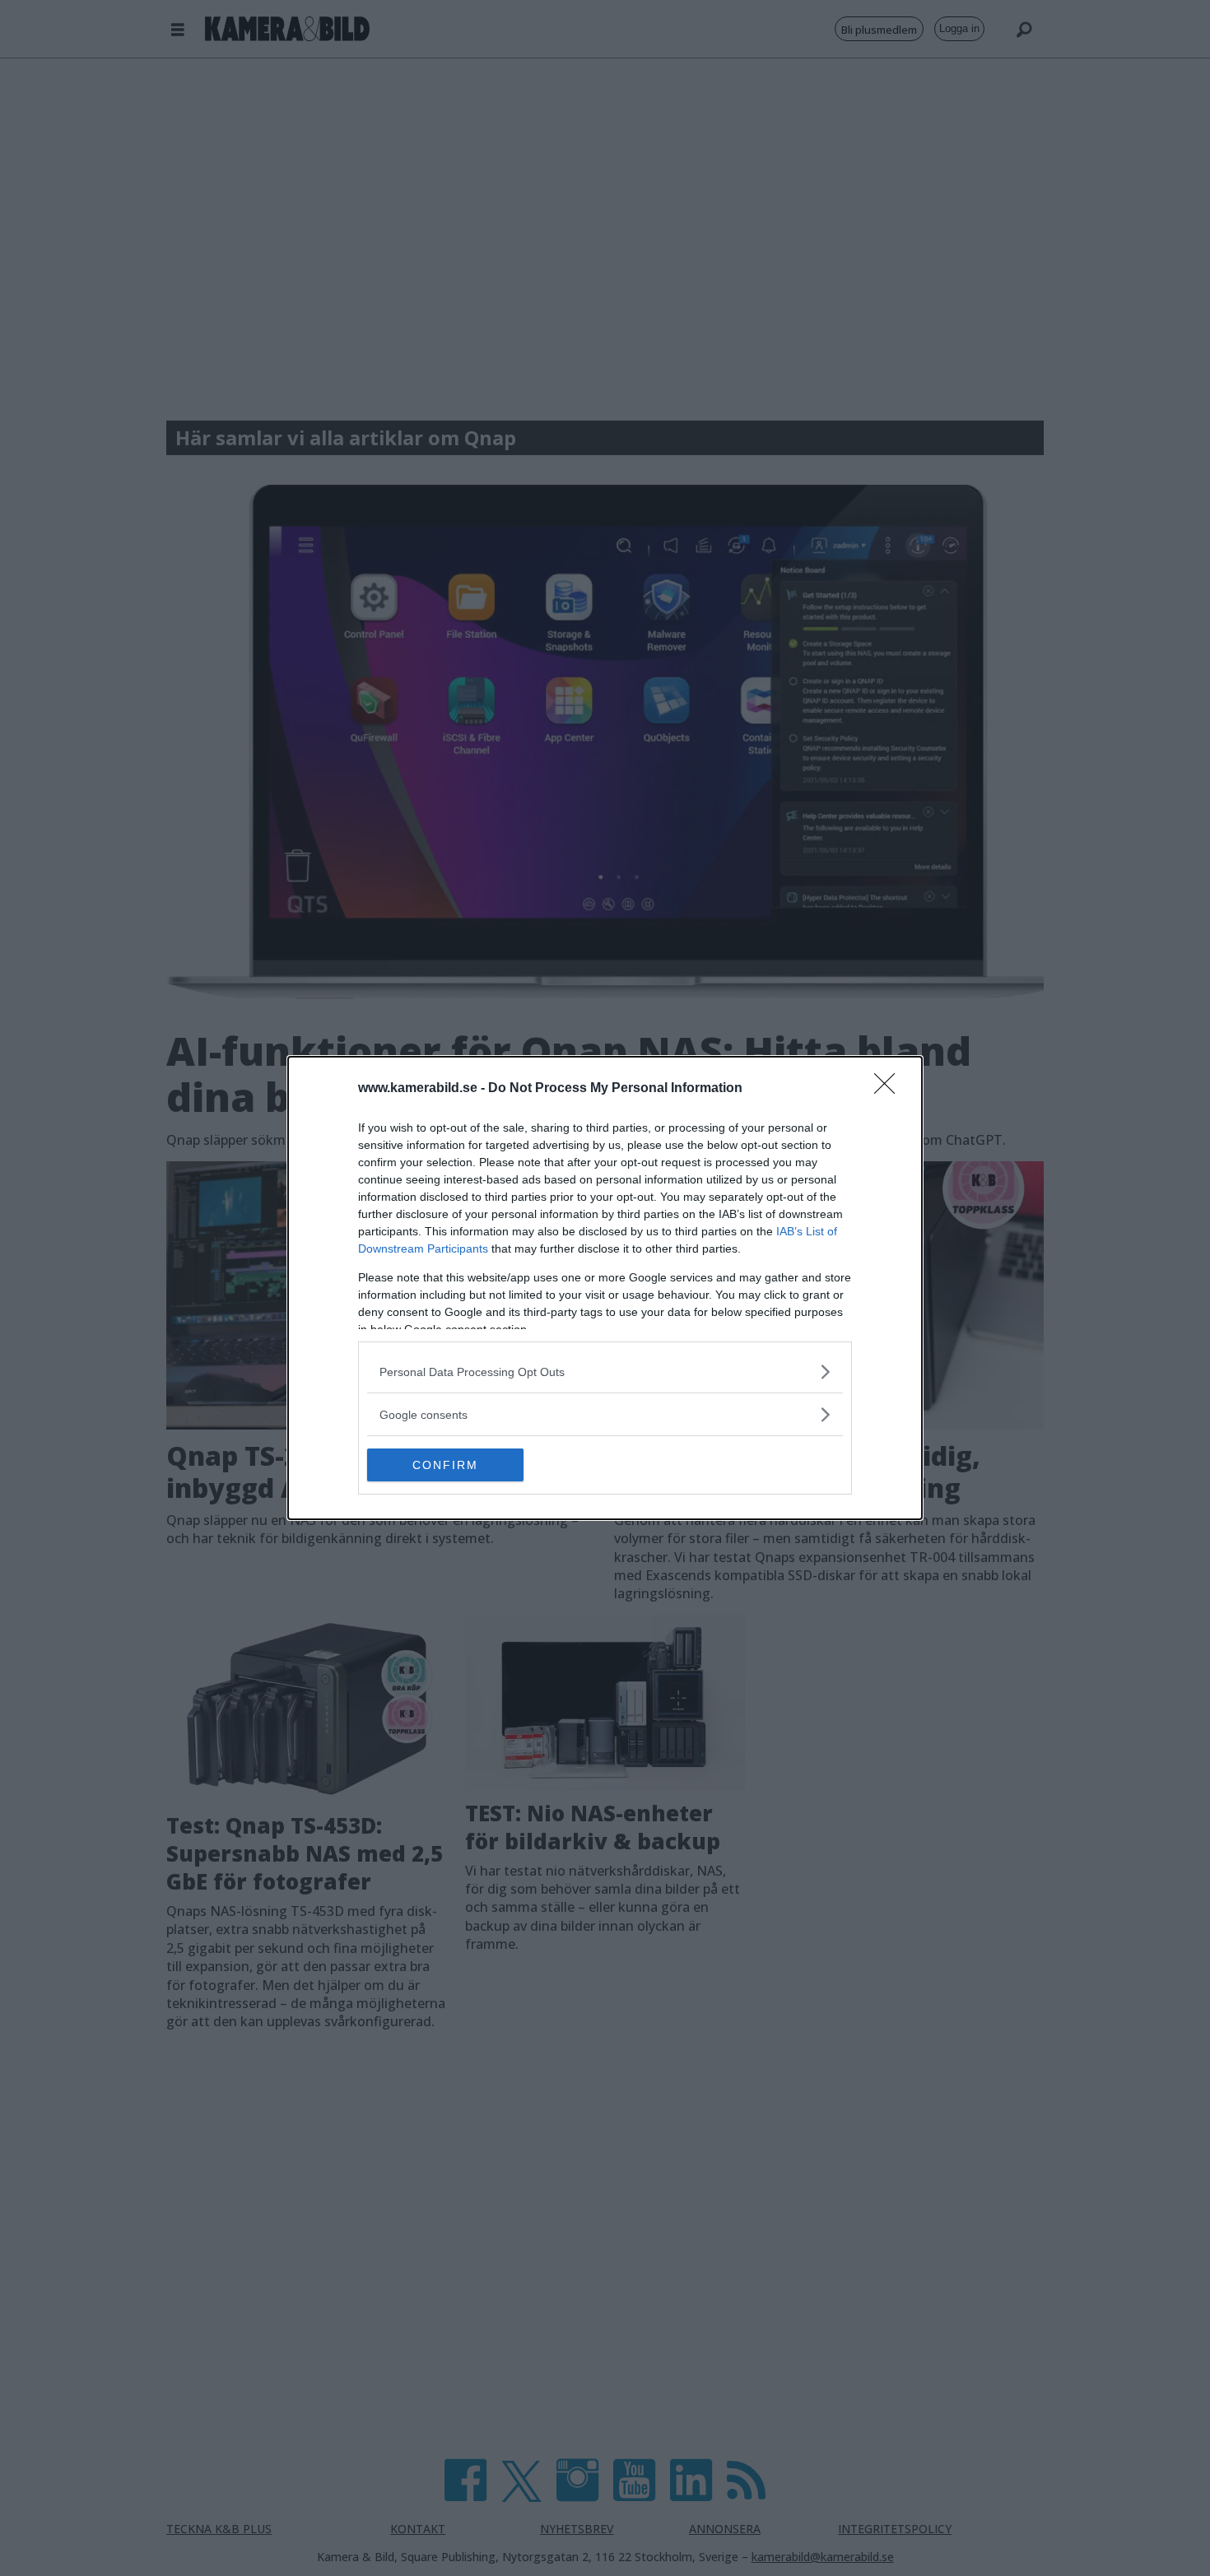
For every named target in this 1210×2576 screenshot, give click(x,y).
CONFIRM (445, 1465)
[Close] (890, 1089)
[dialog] (605, 1288)
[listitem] (605, 1372)
